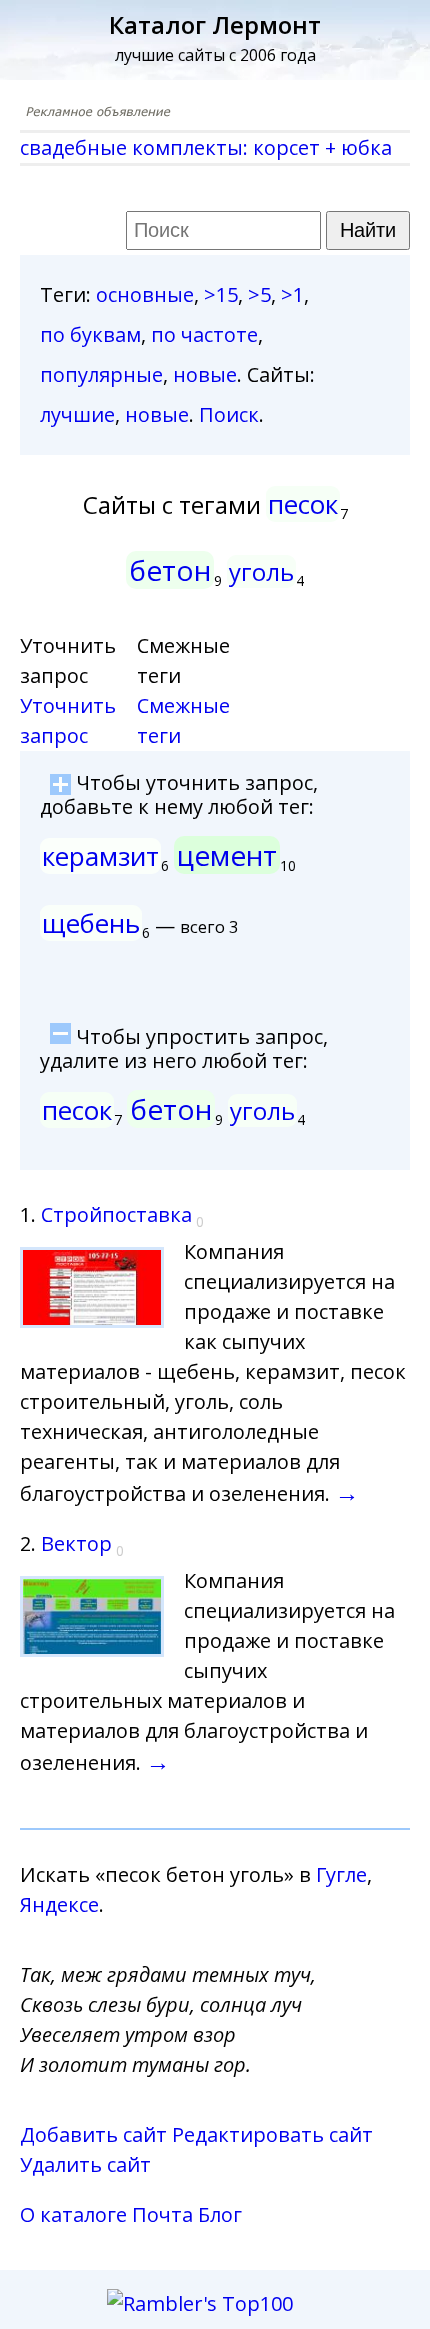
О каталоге (73, 2214)
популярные (101, 374)
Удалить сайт (85, 2164)
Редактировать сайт (272, 2134)
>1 (292, 294)
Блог (220, 2214)
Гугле (341, 1874)
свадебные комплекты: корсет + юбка (206, 147)
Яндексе (59, 1904)
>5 (259, 294)
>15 (221, 294)
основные (145, 294)
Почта (162, 2214)
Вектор (76, 1543)
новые (205, 374)
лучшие (77, 414)
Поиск (229, 414)
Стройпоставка (116, 1214)
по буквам (90, 334)
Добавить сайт (93, 2134)
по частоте (204, 334)
